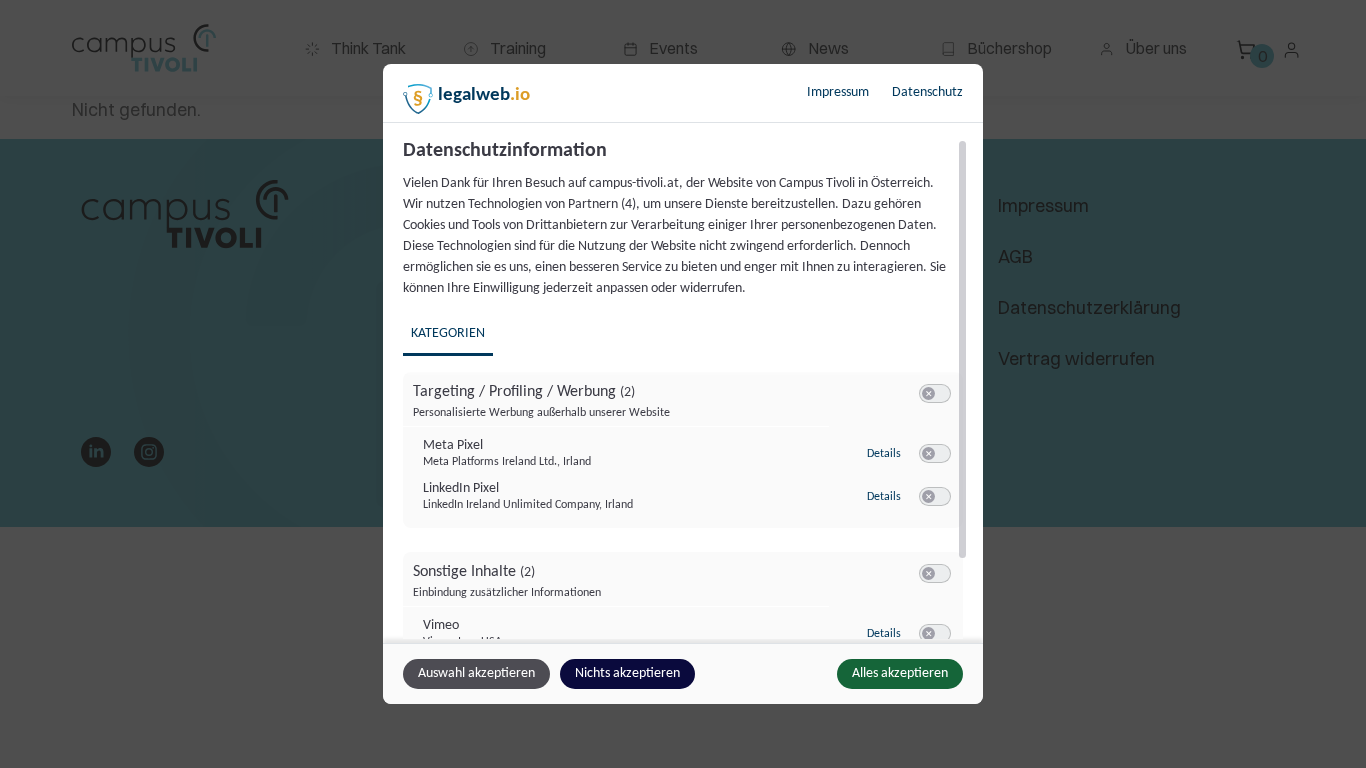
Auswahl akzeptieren (476, 673)
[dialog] (683, 384)
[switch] (935, 394)
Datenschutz (927, 92)
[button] (928, 393)
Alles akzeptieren (900, 673)
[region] (685, 389)
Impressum (838, 92)
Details (884, 454)
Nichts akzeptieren (627, 673)
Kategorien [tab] (448, 333)
